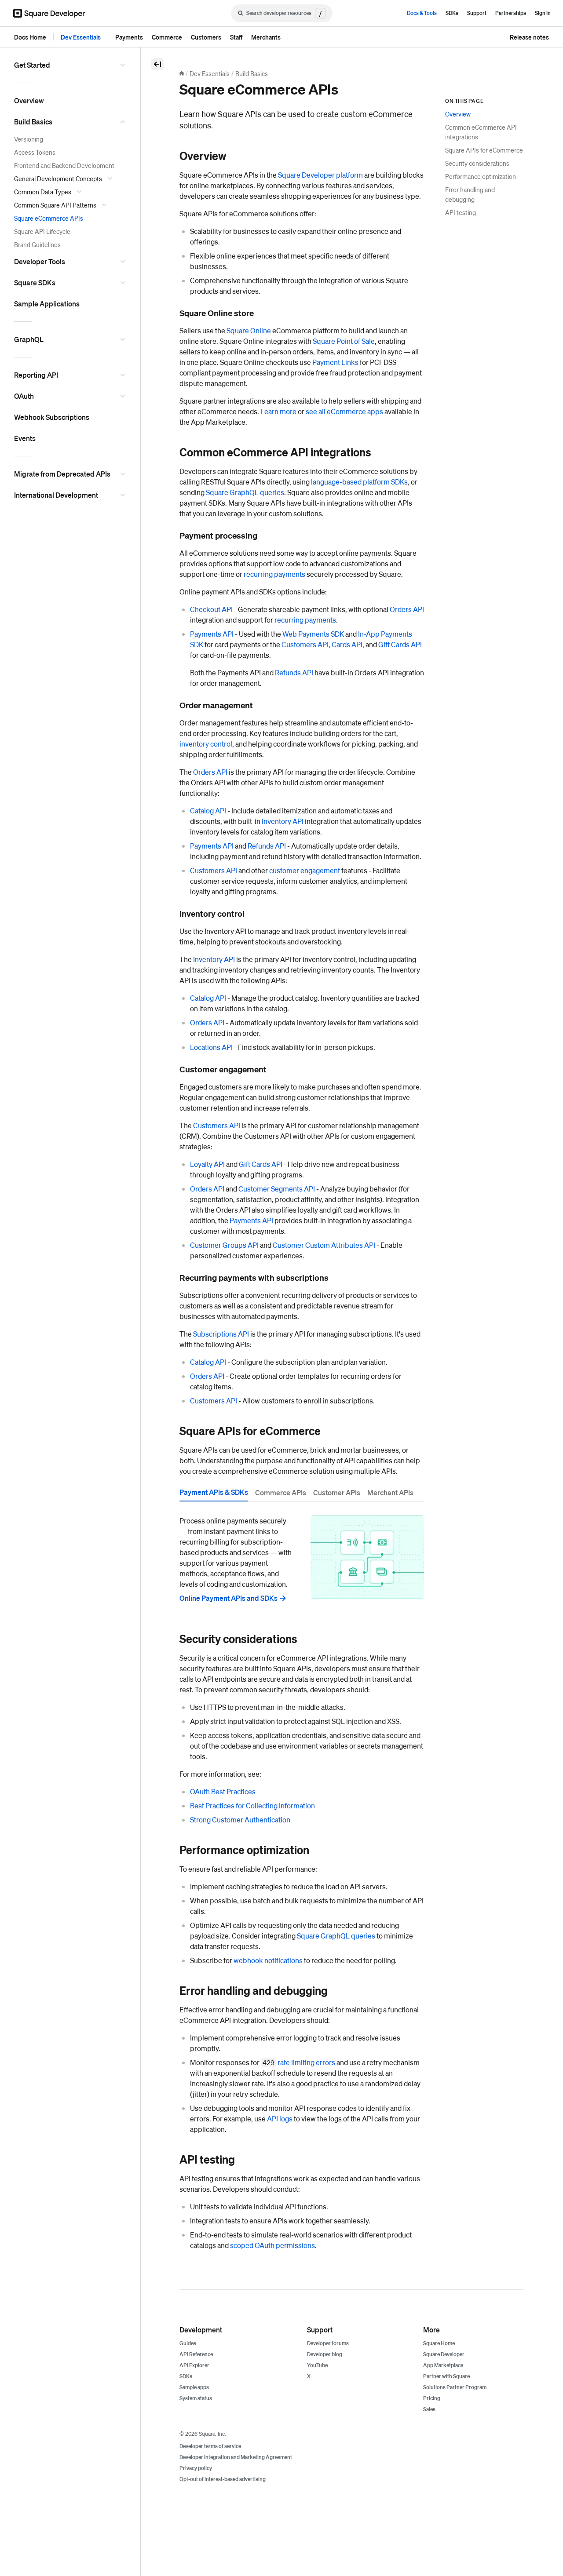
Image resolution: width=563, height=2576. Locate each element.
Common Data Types (43, 192)
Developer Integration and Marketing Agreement (236, 2457)
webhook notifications (268, 1960)
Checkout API (211, 609)
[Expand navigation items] (124, 65)
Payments (129, 37)
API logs (280, 2119)
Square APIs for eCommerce (484, 150)
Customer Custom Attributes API (324, 1245)
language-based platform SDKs (359, 482)
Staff (236, 37)
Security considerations (477, 163)
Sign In (543, 13)
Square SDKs (35, 282)
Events (25, 438)
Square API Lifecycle (42, 231)
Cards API (347, 644)
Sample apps (194, 2387)
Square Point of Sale (344, 341)
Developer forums (328, 2343)
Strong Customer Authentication (240, 1820)
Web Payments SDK (313, 634)
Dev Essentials (81, 37)
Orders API (407, 609)
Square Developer (444, 2354)
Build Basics (33, 122)
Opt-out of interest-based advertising (223, 2479)
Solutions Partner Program (455, 2387)
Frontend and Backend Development (64, 165)
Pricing (432, 2398)
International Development (56, 495)
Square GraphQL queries (245, 492)
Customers (206, 37)
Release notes (529, 37)
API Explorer (194, 2365)
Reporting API (36, 375)
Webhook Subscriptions (52, 417)
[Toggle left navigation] (157, 64)
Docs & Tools (422, 13)
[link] (171, 156)
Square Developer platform (320, 175)
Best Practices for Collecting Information (252, 1805)
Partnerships (511, 13)
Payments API (212, 634)
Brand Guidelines (37, 244)
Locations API (211, 1047)
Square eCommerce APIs (49, 218)
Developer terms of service (210, 2446)
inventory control (206, 744)
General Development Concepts (58, 179)
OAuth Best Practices (223, 1791)
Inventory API (283, 821)
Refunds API (294, 672)
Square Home (439, 2343)
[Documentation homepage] (182, 73)
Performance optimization (481, 176)
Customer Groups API (224, 1245)
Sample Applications (47, 304)
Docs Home (30, 37)
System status (196, 2398)
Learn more (278, 411)
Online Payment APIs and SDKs (228, 1598)
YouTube (317, 2365)
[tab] (214, 1494)
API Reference (196, 2354)
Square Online (249, 330)
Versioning (29, 139)
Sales (429, 2409)
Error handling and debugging (470, 194)
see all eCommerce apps (344, 411)
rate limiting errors (306, 2062)
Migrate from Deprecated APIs (62, 474)
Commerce (167, 37)
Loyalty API (207, 1164)
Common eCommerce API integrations (481, 132)
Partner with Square (446, 2376)
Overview (29, 100)
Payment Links (335, 362)
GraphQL (29, 339)
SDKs (452, 13)
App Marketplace (443, 2365)
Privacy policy (196, 2468)
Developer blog (325, 2354)
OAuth (24, 396)
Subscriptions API (221, 1334)
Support (477, 13)
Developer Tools (40, 261)
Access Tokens (35, 152)
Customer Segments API (277, 1189)
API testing (461, 212)
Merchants (266, 37)
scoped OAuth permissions (272, 2245)
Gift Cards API (400, 644)
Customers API (305, 644)
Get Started (32, 65)
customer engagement (305, 870)
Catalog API (208, 811)
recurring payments (274, 574)
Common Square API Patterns (55, 205)
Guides (188, 2343)
